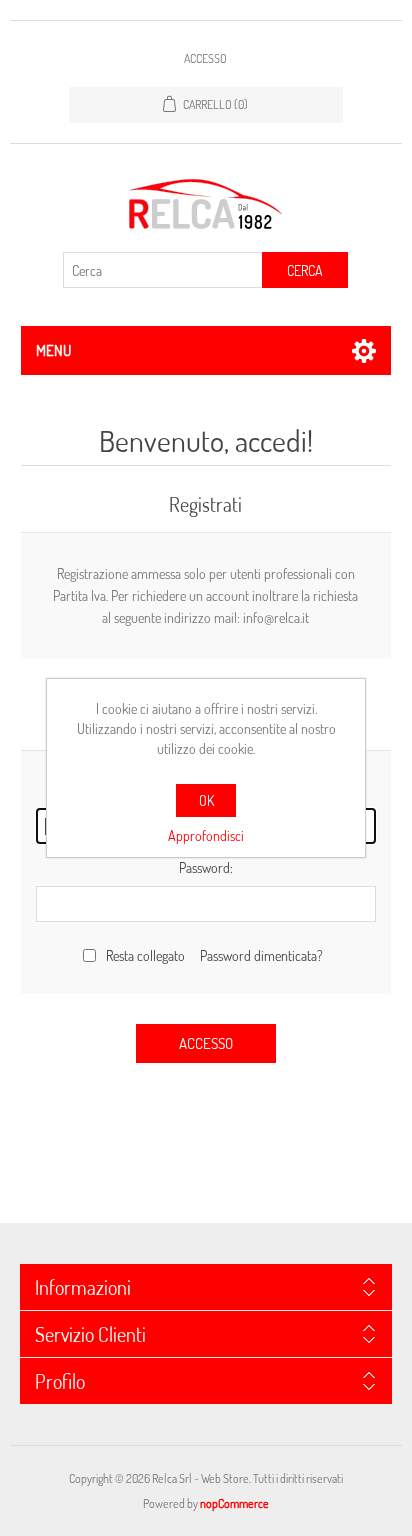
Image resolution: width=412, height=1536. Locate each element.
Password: (206, 867)
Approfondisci (206, 835)
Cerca (305, 270)
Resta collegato (145, 955)
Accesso (205, 58)
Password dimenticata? (261, 955)
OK (206, 800)
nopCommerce (234, 1503)
